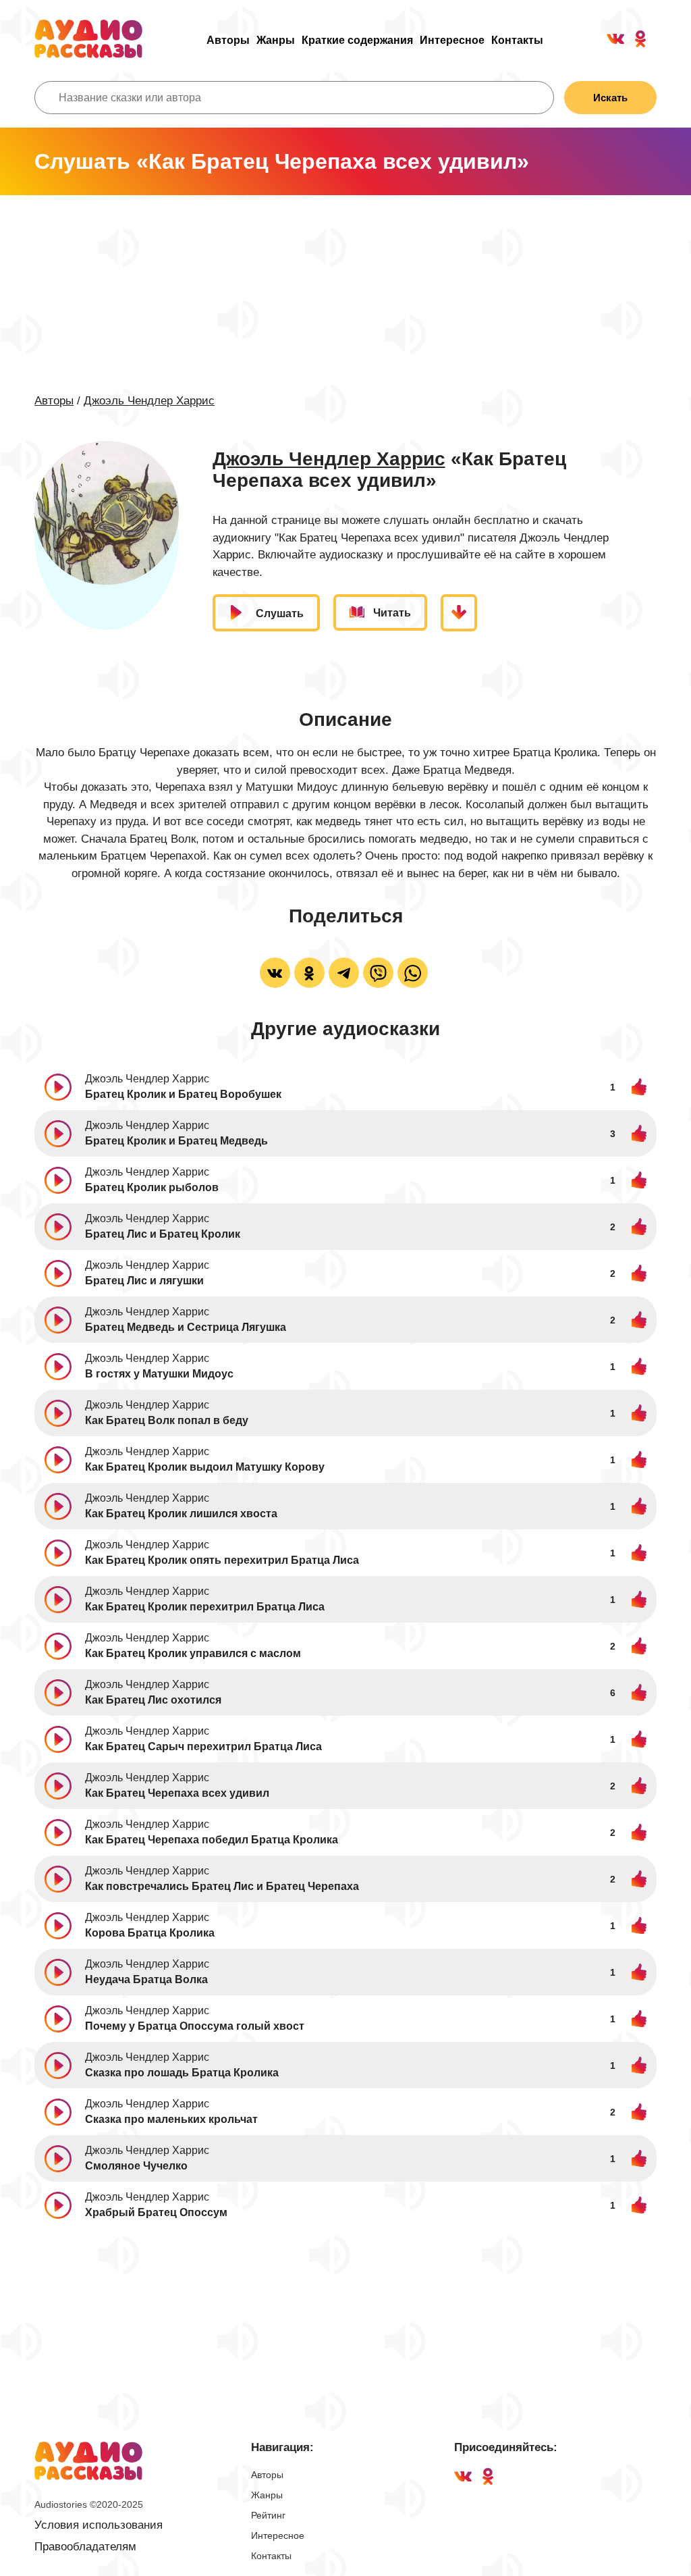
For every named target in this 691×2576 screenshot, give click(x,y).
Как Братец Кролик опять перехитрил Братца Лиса (222, 1560)
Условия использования (99, 2525)
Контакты (517, 40)
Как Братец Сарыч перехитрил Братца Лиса (203, 1746)
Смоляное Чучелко (136, 2166)
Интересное (452, 40)
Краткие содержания (357, 40)
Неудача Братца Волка (146, 1979)
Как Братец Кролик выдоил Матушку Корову (205, 1467)
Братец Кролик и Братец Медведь (176, 1141)
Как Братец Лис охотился (153, 1700)
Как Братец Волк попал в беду (167, 1420)
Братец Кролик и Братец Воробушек (183, 1094)
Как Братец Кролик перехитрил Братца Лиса (205, 1607)
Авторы (228, 40)
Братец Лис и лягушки (144, 1281)
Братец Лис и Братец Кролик (163, 1234)
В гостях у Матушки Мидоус (159, 1374)
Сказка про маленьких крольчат (171, 2119)
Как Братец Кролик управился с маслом (193, 1653)
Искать (610, 98)
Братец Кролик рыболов (152, 1187)
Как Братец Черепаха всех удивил (177, 1793)
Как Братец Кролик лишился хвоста (181, 1514)
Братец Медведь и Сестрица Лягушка (186, 1327)
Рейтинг (268, 2515)
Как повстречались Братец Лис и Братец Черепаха (222, 1886)
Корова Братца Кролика (150, 1933)
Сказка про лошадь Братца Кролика (182, 2073)
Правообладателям (85, 2547)
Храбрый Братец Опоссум (156, 2212)
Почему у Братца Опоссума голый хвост (195, 2026)
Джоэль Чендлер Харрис (149, 401)
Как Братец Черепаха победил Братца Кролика (212, 1840)
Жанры (276, 40)
